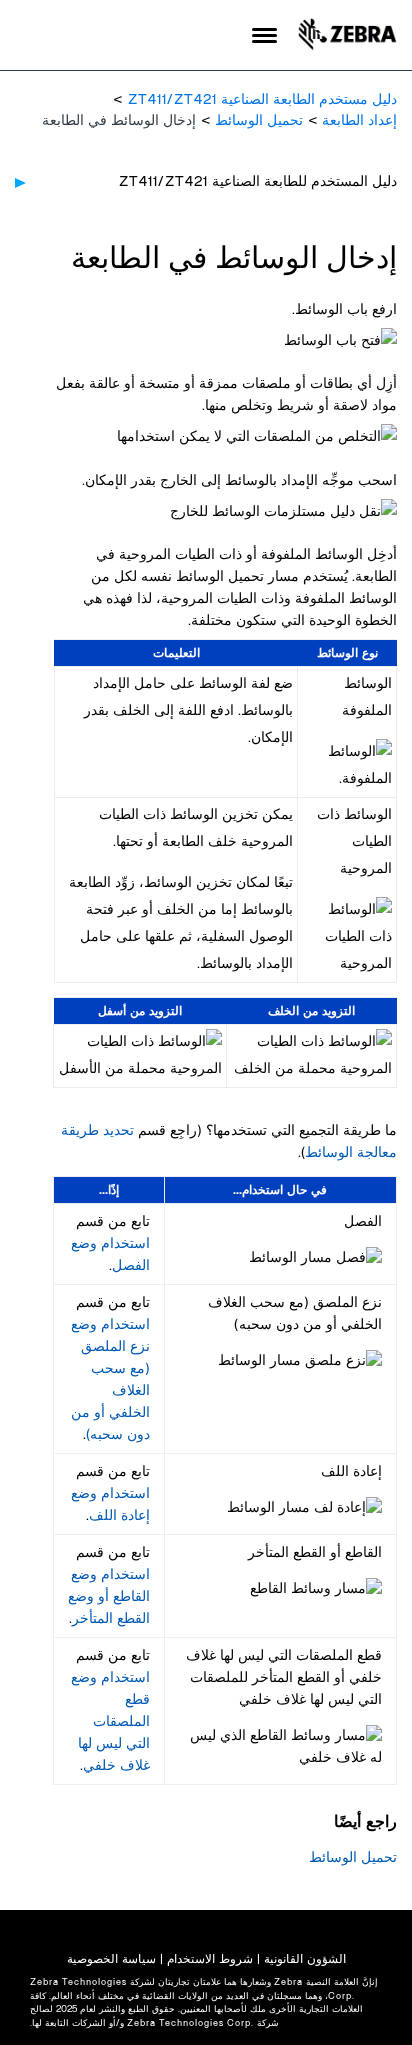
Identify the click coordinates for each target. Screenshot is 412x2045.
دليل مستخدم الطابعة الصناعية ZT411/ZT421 (262, 100)
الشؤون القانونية (305, 1959)
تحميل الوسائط (259, 121)
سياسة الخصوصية (111, 1959)
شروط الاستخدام (210, 1959)
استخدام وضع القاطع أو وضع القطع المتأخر (109, 1597)
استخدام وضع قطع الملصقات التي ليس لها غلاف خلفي (110, 1722)
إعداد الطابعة (359, 121)
